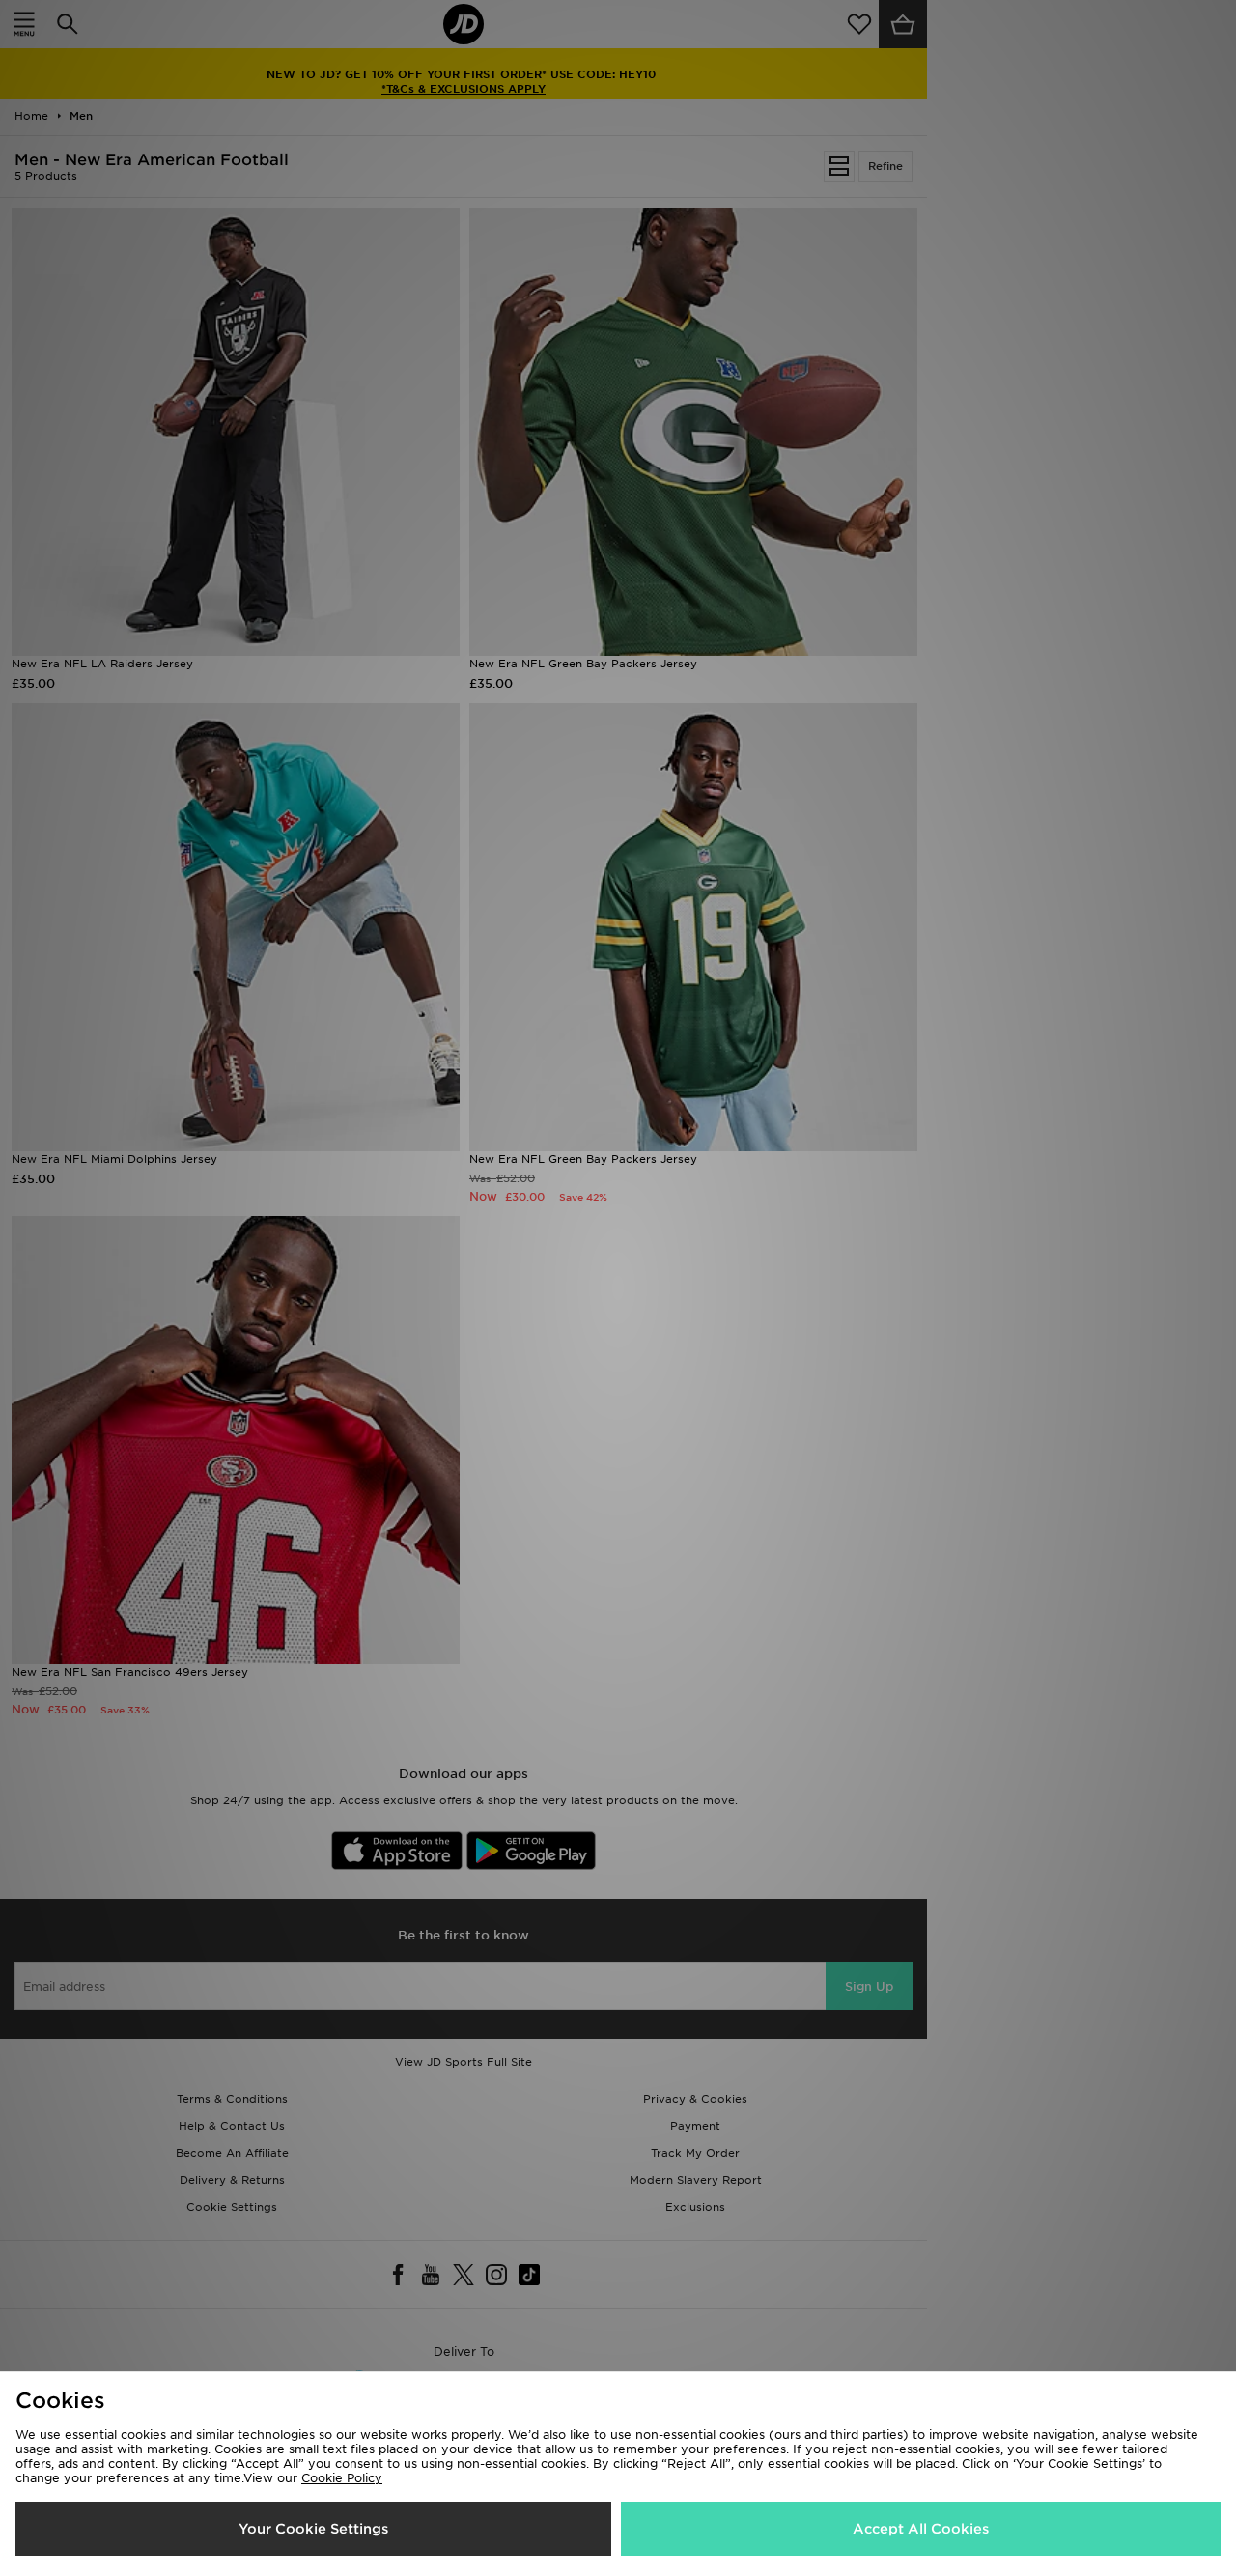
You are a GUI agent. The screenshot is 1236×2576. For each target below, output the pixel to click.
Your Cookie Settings (313, 2529)
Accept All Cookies (921, 2529)
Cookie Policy (342, 2478)
